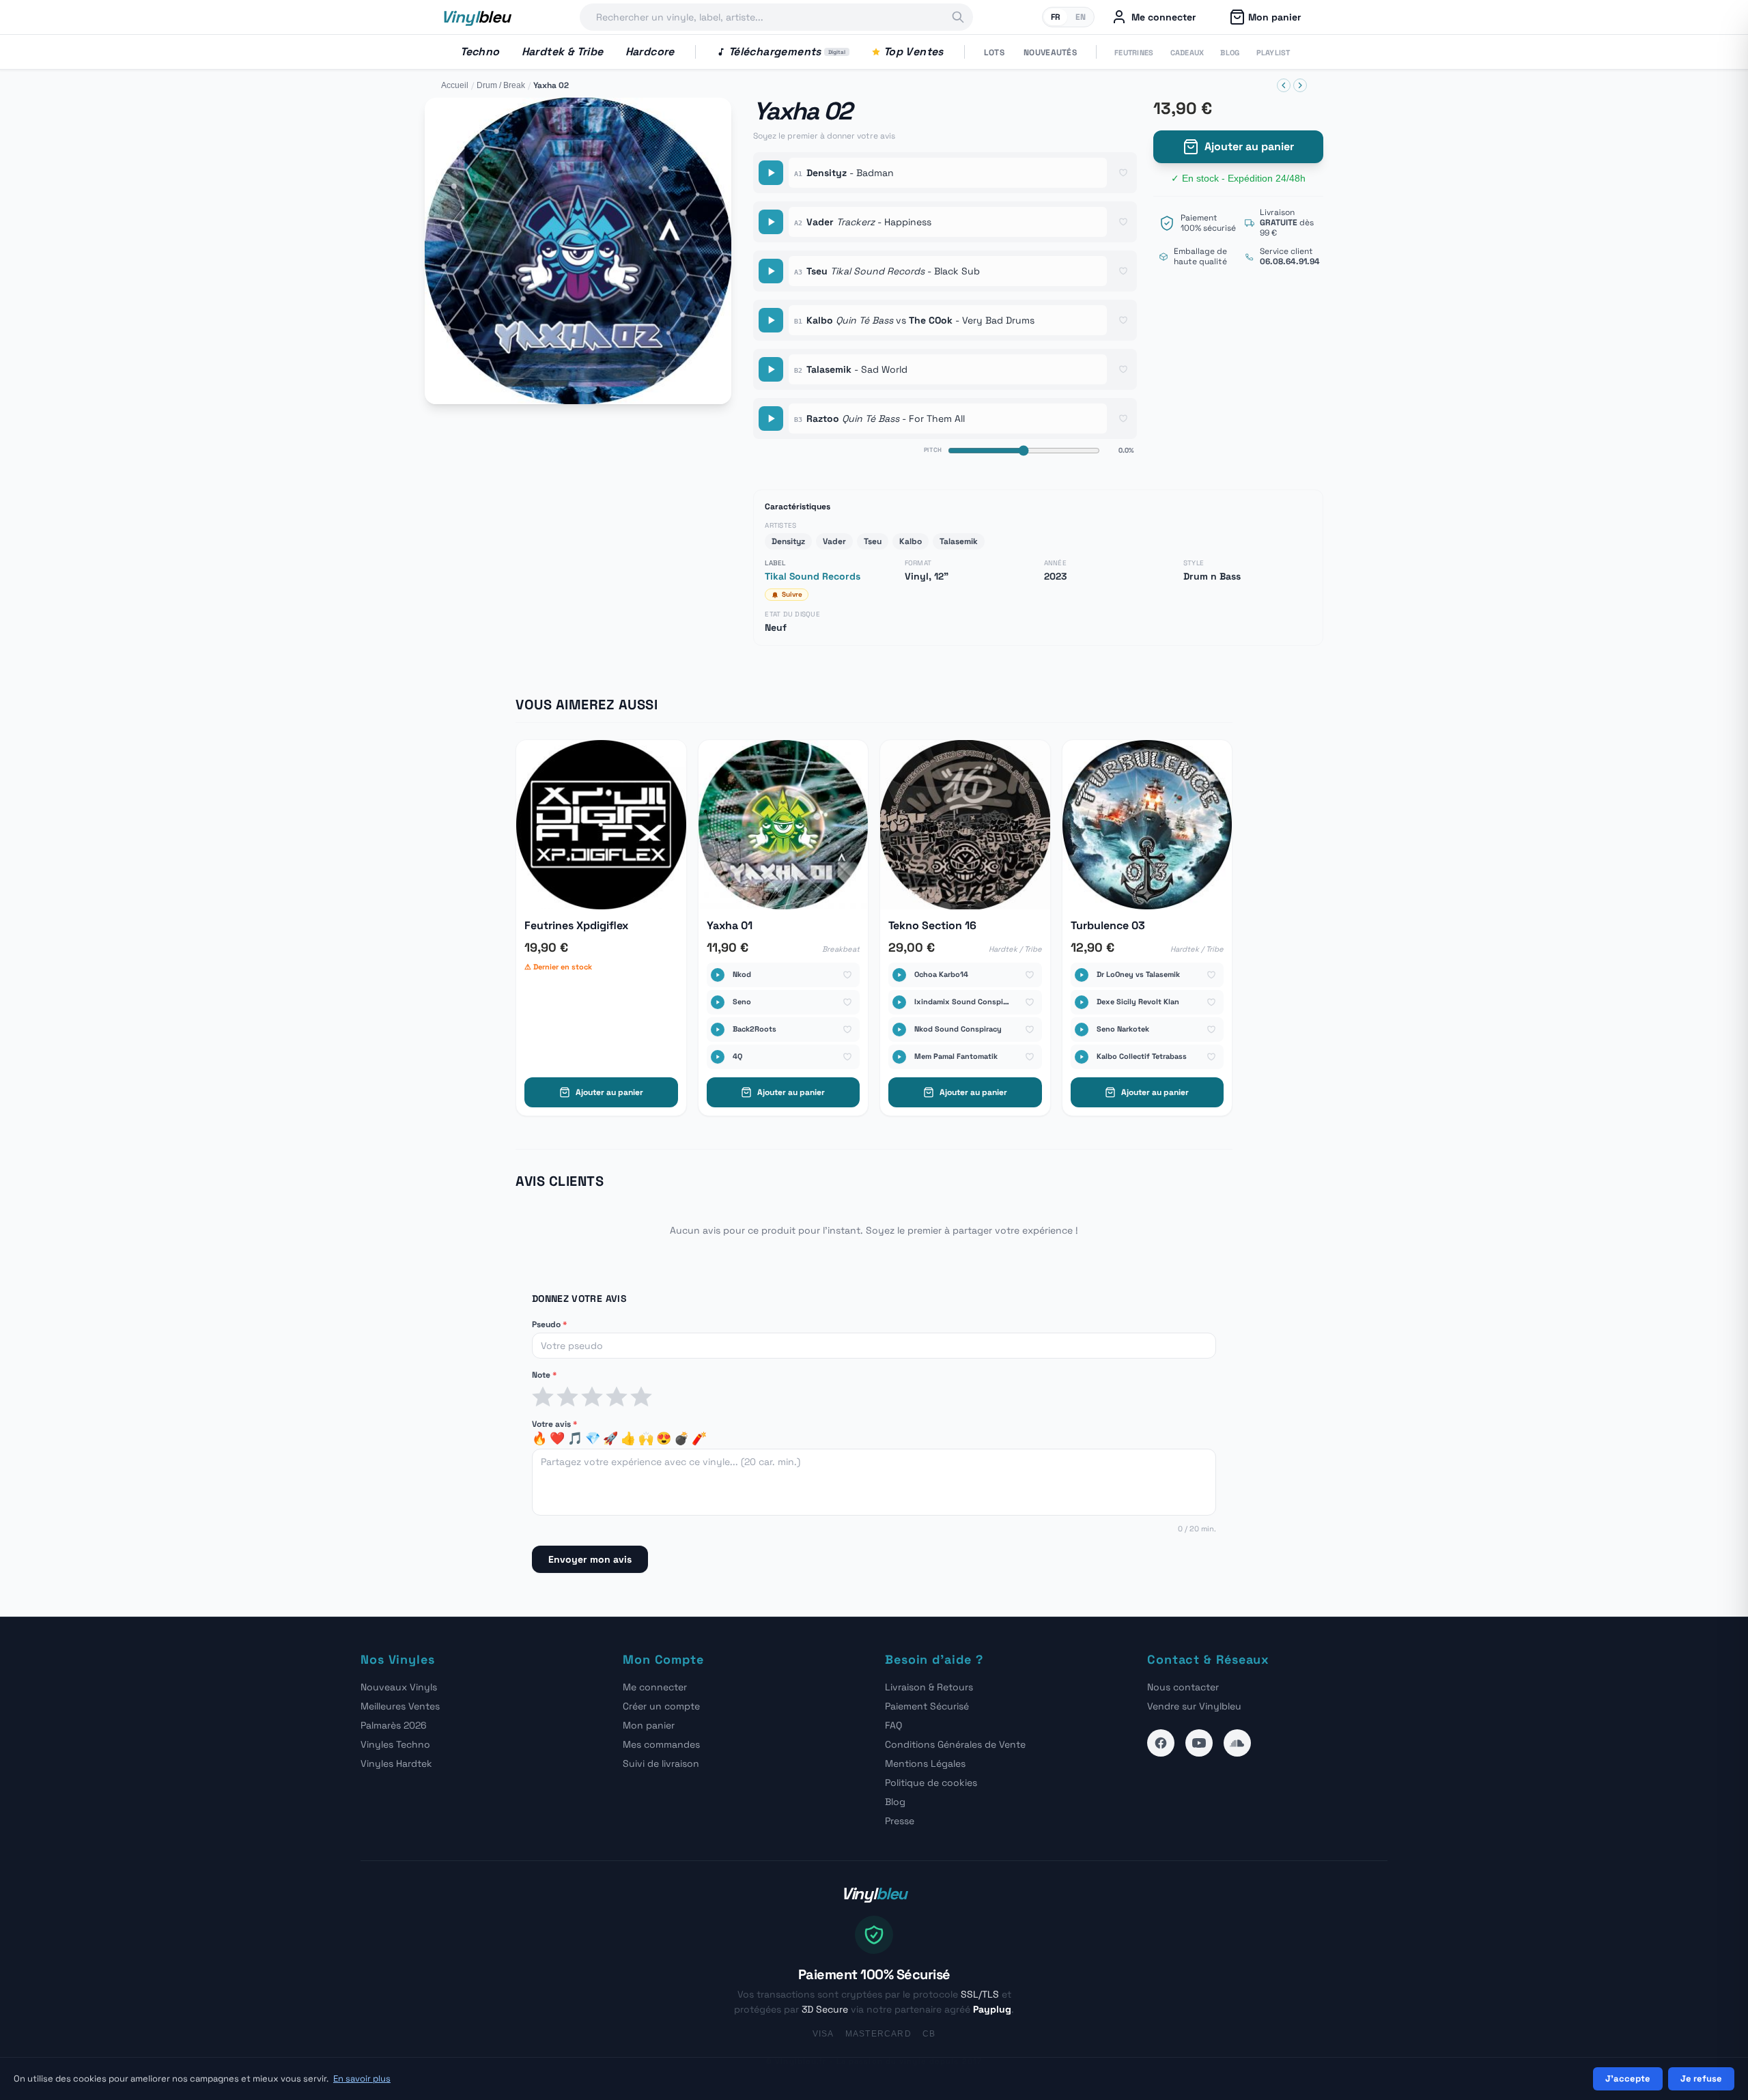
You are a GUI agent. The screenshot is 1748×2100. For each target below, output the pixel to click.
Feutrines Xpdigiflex (576, 925)
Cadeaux (1187, 53)
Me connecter (655, 1687)
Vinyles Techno (395, 1744)
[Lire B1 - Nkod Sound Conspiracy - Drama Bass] (899, 1030)
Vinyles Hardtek (396, 1763)
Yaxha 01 (730, 925)
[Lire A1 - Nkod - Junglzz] (718, 975)
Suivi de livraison (661, 1763)
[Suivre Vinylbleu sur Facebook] (1161, 1743)
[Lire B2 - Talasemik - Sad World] (771, 369)
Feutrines (1134, 53)
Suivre (792, 594)
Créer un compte (661, 1706)
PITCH (933, 450)
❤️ (557, 1438)
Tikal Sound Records (813, 576)
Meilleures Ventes (400, 1706)
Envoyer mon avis (590, 1559)
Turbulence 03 (1108, 925)
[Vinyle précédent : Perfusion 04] (1284, 85)
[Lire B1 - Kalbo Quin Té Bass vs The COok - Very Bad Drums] (771, 320)
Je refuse (1701, 2078)
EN (1081, 17)
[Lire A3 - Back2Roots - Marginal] (718, 1030)
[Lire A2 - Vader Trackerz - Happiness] (771, 222)
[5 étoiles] (641, 1397)
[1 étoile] (543, 1397)
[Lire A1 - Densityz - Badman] (771, 173)
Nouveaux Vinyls (399, 1687)
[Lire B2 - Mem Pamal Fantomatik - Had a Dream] (899, 1057)
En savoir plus (362, 2078)
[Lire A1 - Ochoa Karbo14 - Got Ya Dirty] (899, 975)
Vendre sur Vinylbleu (1194, 1706)
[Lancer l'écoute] (578, 251)
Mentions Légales (925, 1763)
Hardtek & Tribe (563, 52)
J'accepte (1628, 2078)
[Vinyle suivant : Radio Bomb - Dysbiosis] (1300, 85)
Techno (480, 52)
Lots (994, 53)
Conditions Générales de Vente (955, 1744)
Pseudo (549, 1324)
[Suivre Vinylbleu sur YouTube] (1199, 1743)
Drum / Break (501, 85)
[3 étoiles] (592, 1397)
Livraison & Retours (929, 1687)
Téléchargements (787, 52)
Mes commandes (661, 1744)
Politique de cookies (931, 1783)
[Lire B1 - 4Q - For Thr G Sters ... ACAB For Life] (718, 1057)
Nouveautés (1050, 53)
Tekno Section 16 (932, 925)
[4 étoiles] (617, 1397)
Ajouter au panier (1249, 146)
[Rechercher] (958, 17)
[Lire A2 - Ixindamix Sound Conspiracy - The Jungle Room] (899, 1002)
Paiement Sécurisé (927, 1706)
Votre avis (554, 1424)
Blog (1230, 53)
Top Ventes (914, 52)
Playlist (1273, 53)
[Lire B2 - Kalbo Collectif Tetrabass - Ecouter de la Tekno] (1082, 1057)
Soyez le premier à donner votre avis (824, 136)
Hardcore (650, 52)
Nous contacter (1183, 1687)
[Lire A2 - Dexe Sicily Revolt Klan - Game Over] (1082, 1002)
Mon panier (649, 1725)
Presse (900, 1821)
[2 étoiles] (567, 1397)
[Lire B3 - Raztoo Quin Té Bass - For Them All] (771, 418)
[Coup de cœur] (1123, 173)
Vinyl (476, 17)
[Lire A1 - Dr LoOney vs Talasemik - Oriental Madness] (1082, 975)
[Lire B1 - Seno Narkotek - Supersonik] (1082, 1030)
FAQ (893, 1725)
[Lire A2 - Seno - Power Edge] (718, 1002)
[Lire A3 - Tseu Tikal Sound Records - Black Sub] (771, 271)
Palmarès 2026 (394, 1725)
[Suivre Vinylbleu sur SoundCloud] (1237, 1743)
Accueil (455, 85)
